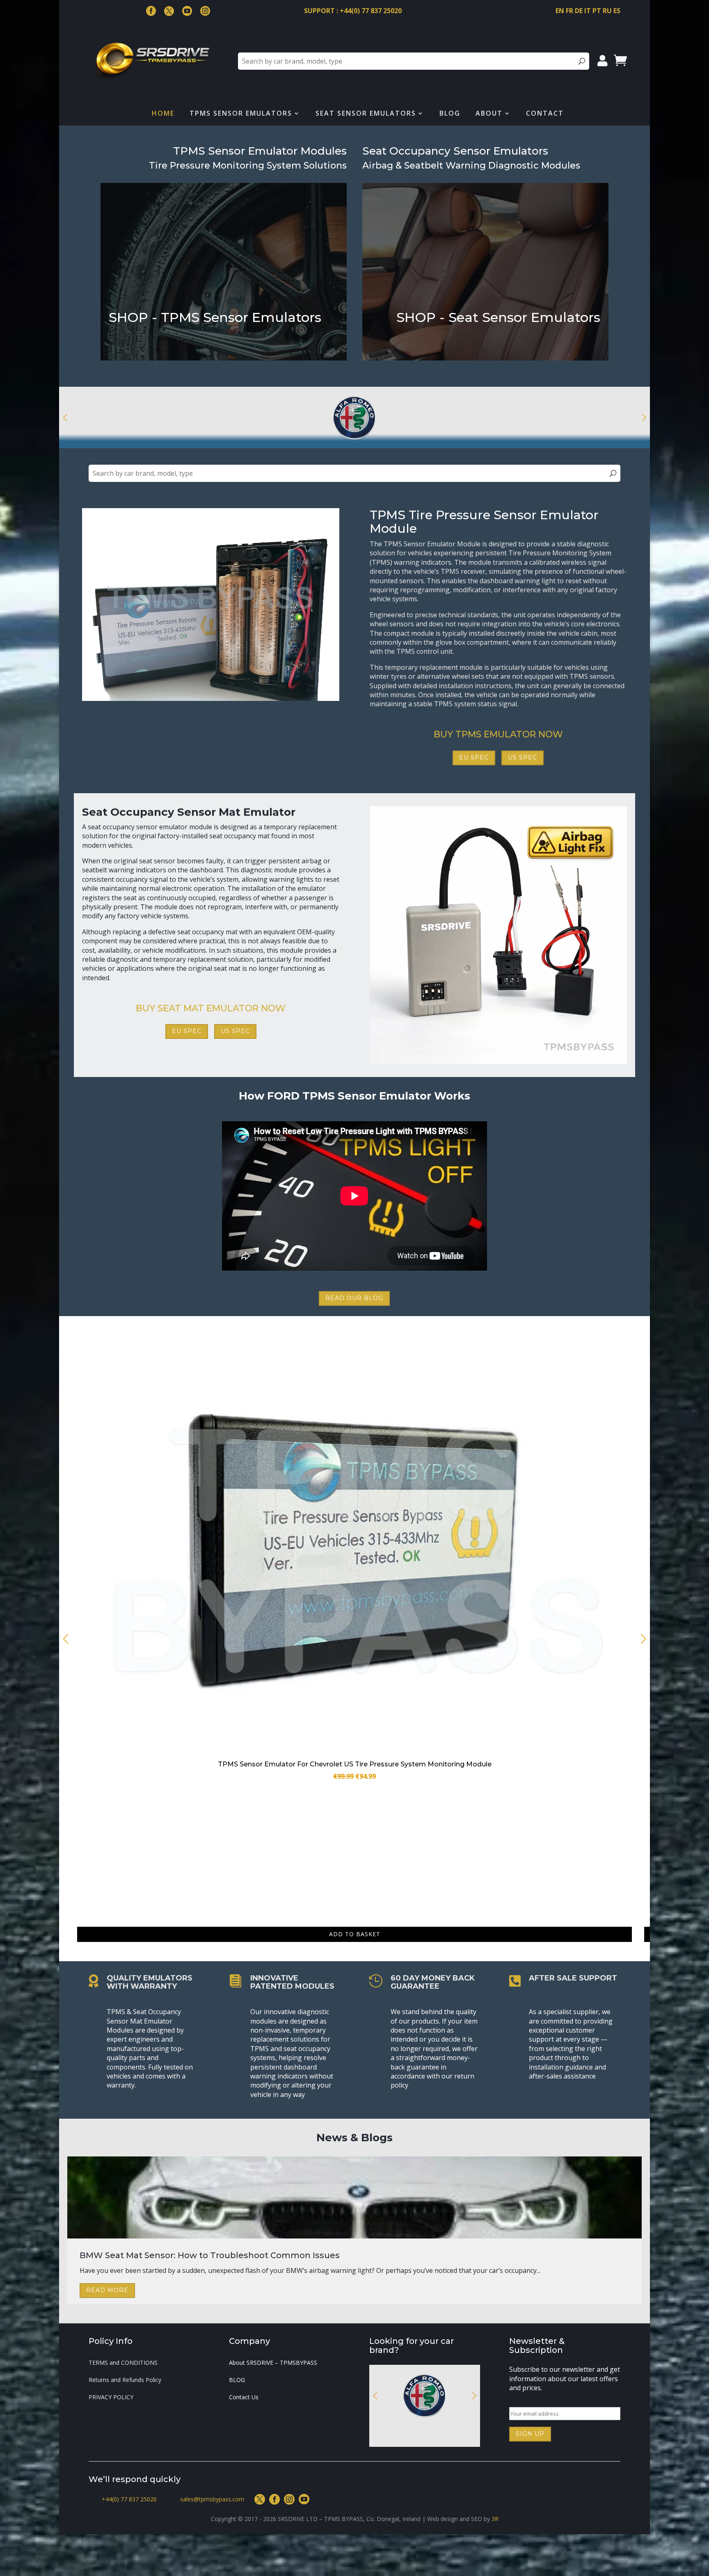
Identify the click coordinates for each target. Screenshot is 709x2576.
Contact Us (244, 2398)
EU (120, 352)
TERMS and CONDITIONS (123, 2363)
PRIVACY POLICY (111, 2398)
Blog (450, 114)
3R (495, 2519)
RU (607, 11)
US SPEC (523, 758)
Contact (545, 114)
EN (560, 11)
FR (569, 11)
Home (163, 114)
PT (597, 11)
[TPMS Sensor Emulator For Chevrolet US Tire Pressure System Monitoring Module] (354, 1752)
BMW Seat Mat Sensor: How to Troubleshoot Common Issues (210, 2255)
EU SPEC (474, 758)
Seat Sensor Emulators (366, 114)
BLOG (237, 2380)
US (156, 352)
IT (588, 11)
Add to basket (355, 1934)
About (489, 114)
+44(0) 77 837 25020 (129, 2499)
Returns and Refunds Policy (125, 2380)
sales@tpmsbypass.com (212, 2499)
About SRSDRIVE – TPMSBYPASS (273, 2363)
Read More (107, 2290)
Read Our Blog (354, 1298)
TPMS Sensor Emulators (241, 114)
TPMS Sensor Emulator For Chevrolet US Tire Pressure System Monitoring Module (355, 1764)
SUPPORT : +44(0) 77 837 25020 (353, 11)
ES (617, 11)
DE (579, 11)
